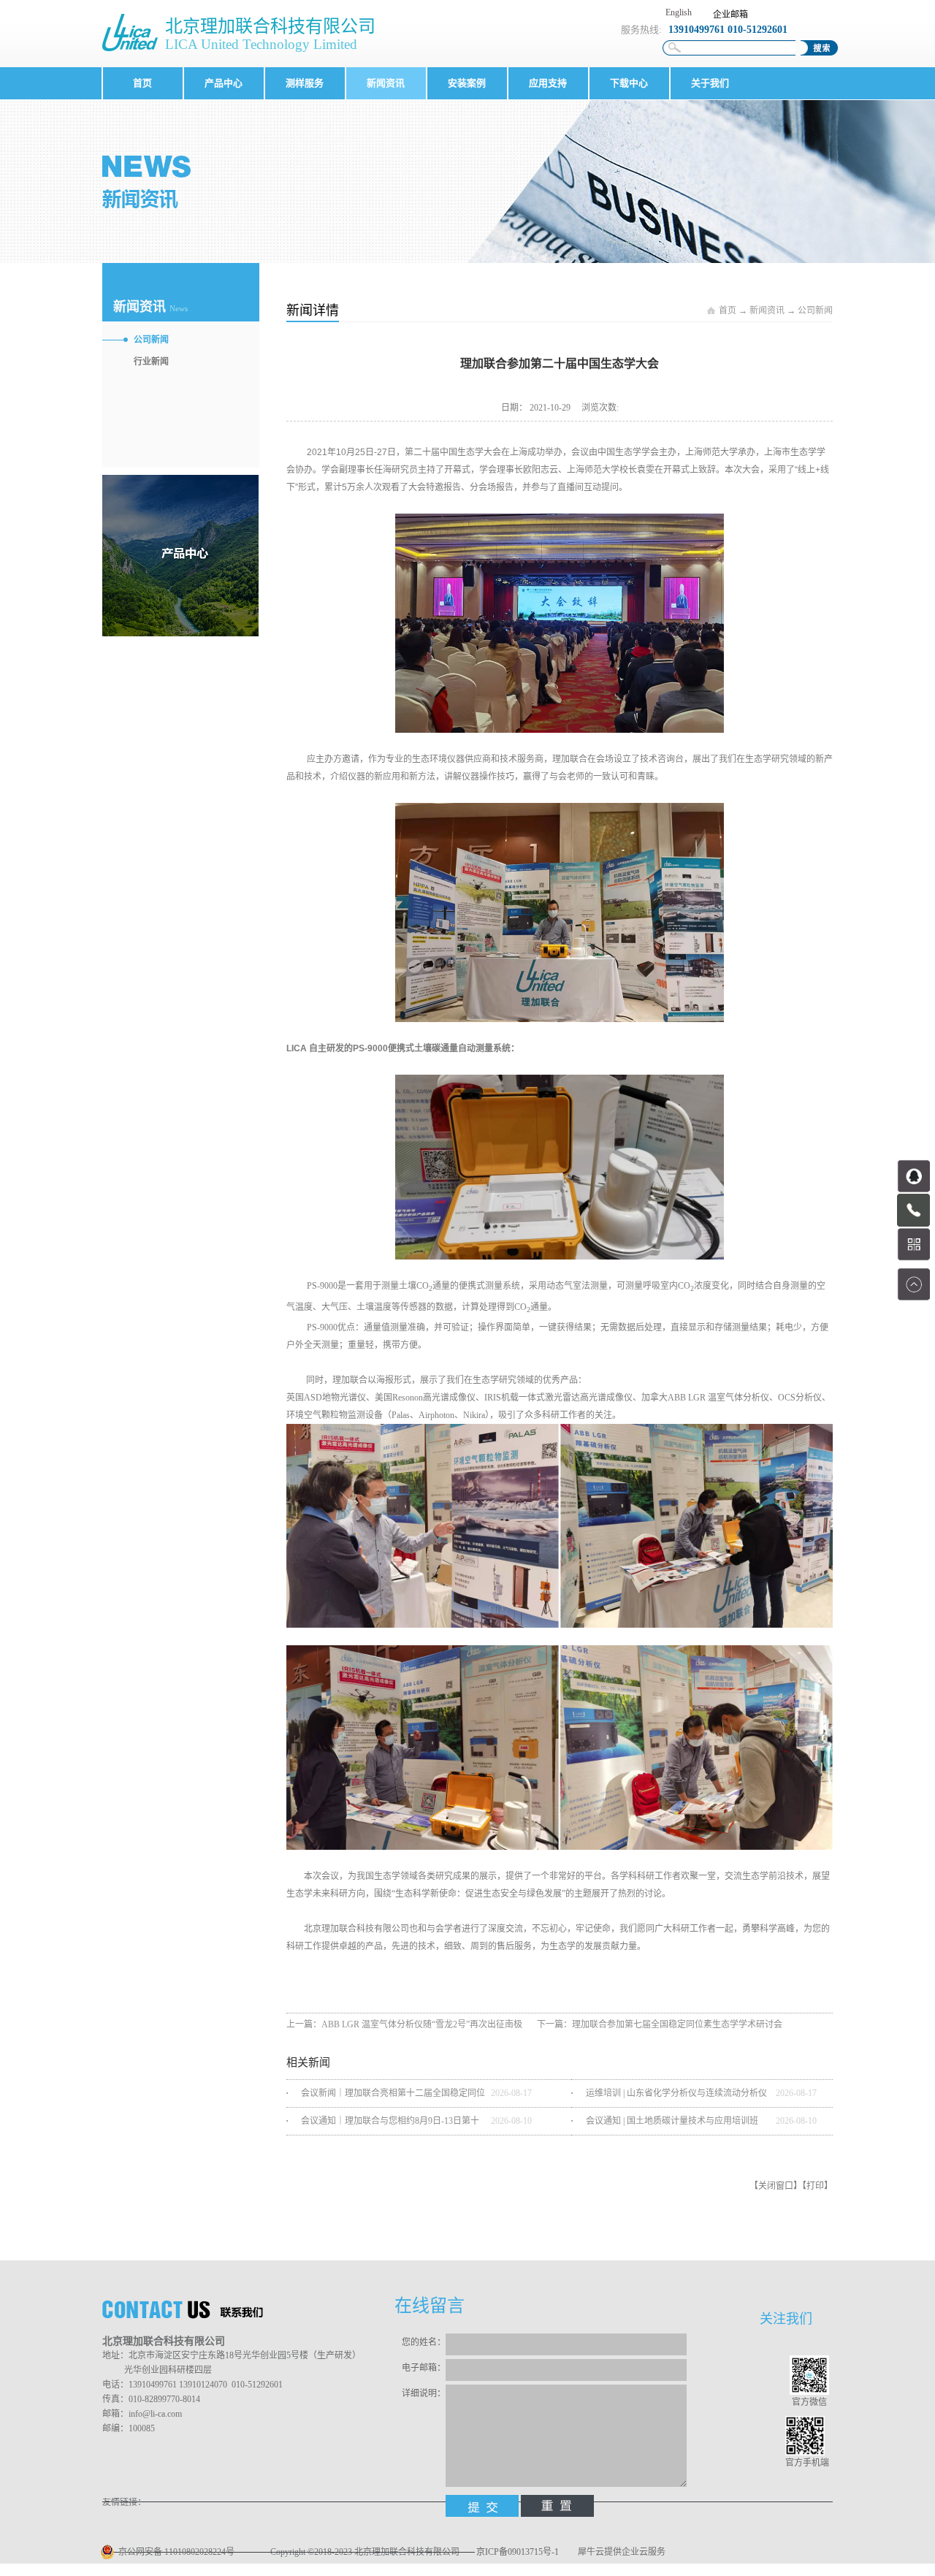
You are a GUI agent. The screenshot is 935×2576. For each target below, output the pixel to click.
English (679, 12)
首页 (142, 83)
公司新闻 (815, 310)
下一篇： (660, 2024)
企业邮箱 (730, 15)
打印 (815, 2186)
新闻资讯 (767, 310)
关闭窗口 (776, 2186)
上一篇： (404, 2024)
